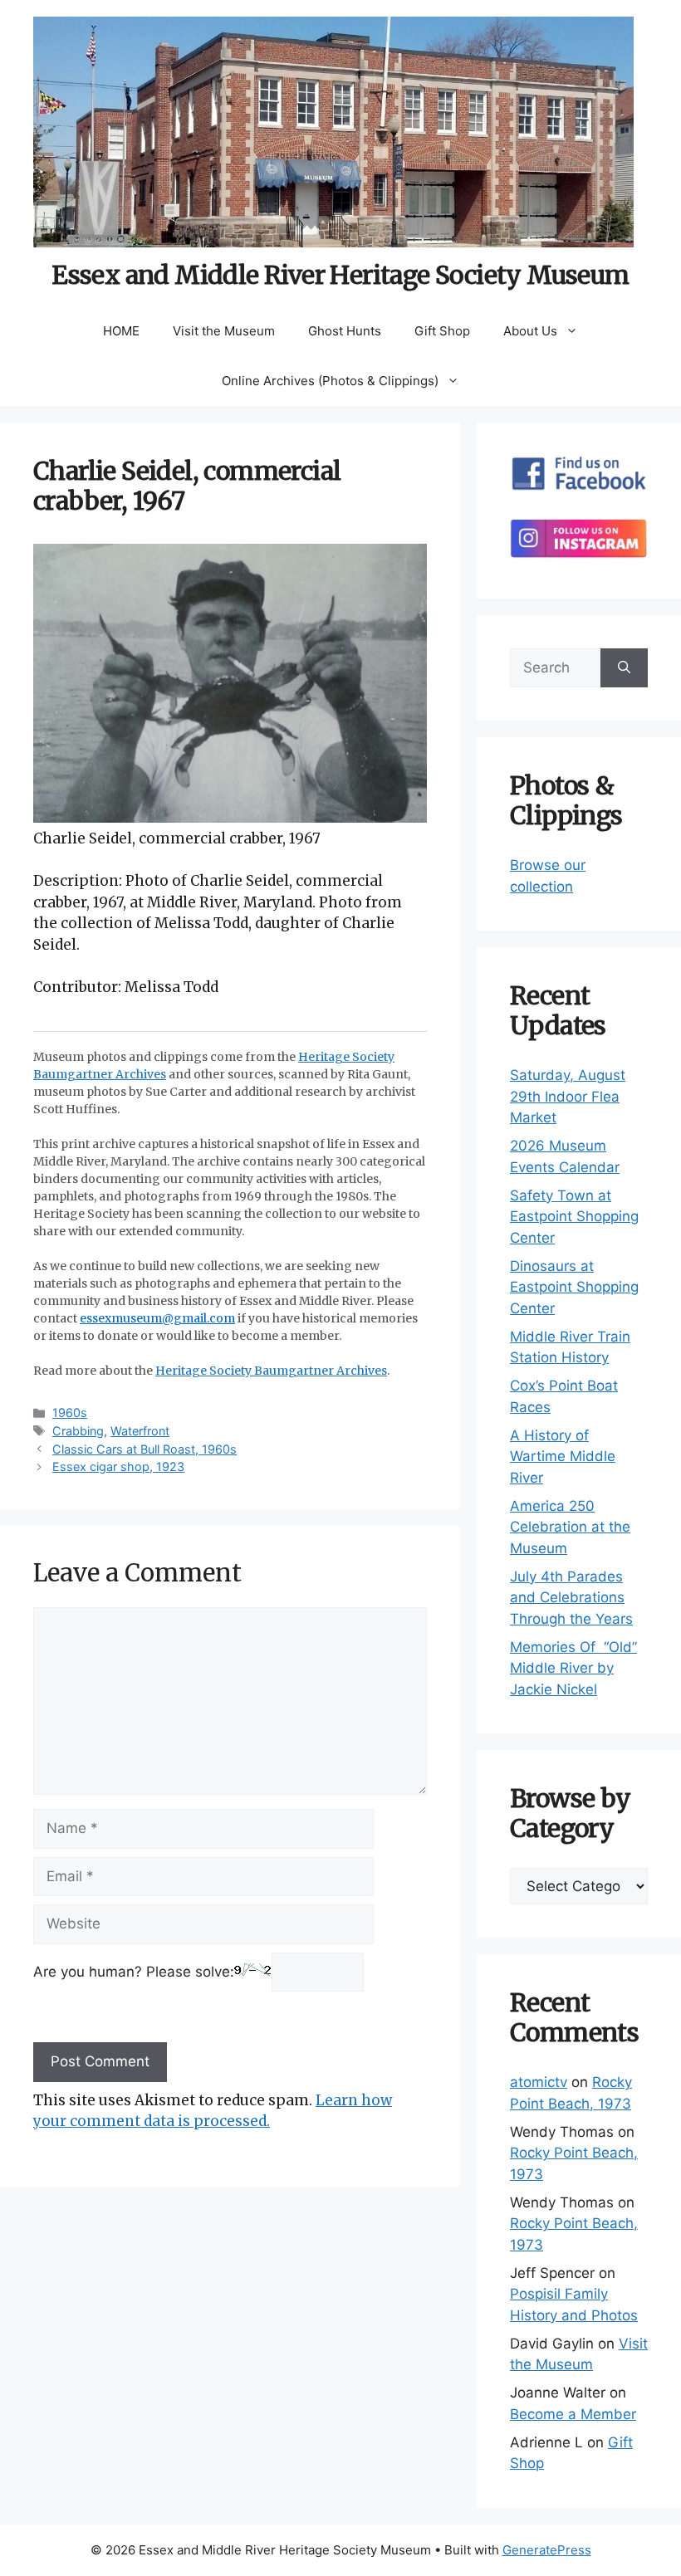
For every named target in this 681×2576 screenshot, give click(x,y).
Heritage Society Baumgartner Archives (271, 1371)
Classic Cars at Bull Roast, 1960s (145, 1449)
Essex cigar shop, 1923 (118, 1466)
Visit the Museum (224, 331)
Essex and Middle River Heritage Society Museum (340, 275)
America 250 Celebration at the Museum (570, 1527)
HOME (121, 331)
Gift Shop (442, 331)
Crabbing (78, 1431)
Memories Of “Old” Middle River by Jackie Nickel (573, 1668)
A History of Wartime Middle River (563, 1457)
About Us (530, 331)
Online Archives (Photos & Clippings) (330, 381)
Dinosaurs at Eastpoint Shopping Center (574, 1287)
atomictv (539, 2082)
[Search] (624, 668)
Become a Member (573, 2414)
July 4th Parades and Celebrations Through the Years (571, 1598)
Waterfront (140, 1431)
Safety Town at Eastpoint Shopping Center (574, 1217)
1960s (70, 1413)
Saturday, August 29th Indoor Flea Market (568, 1096)
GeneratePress (547, 2550)
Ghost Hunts (345, 331)
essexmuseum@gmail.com (157, 1318)
